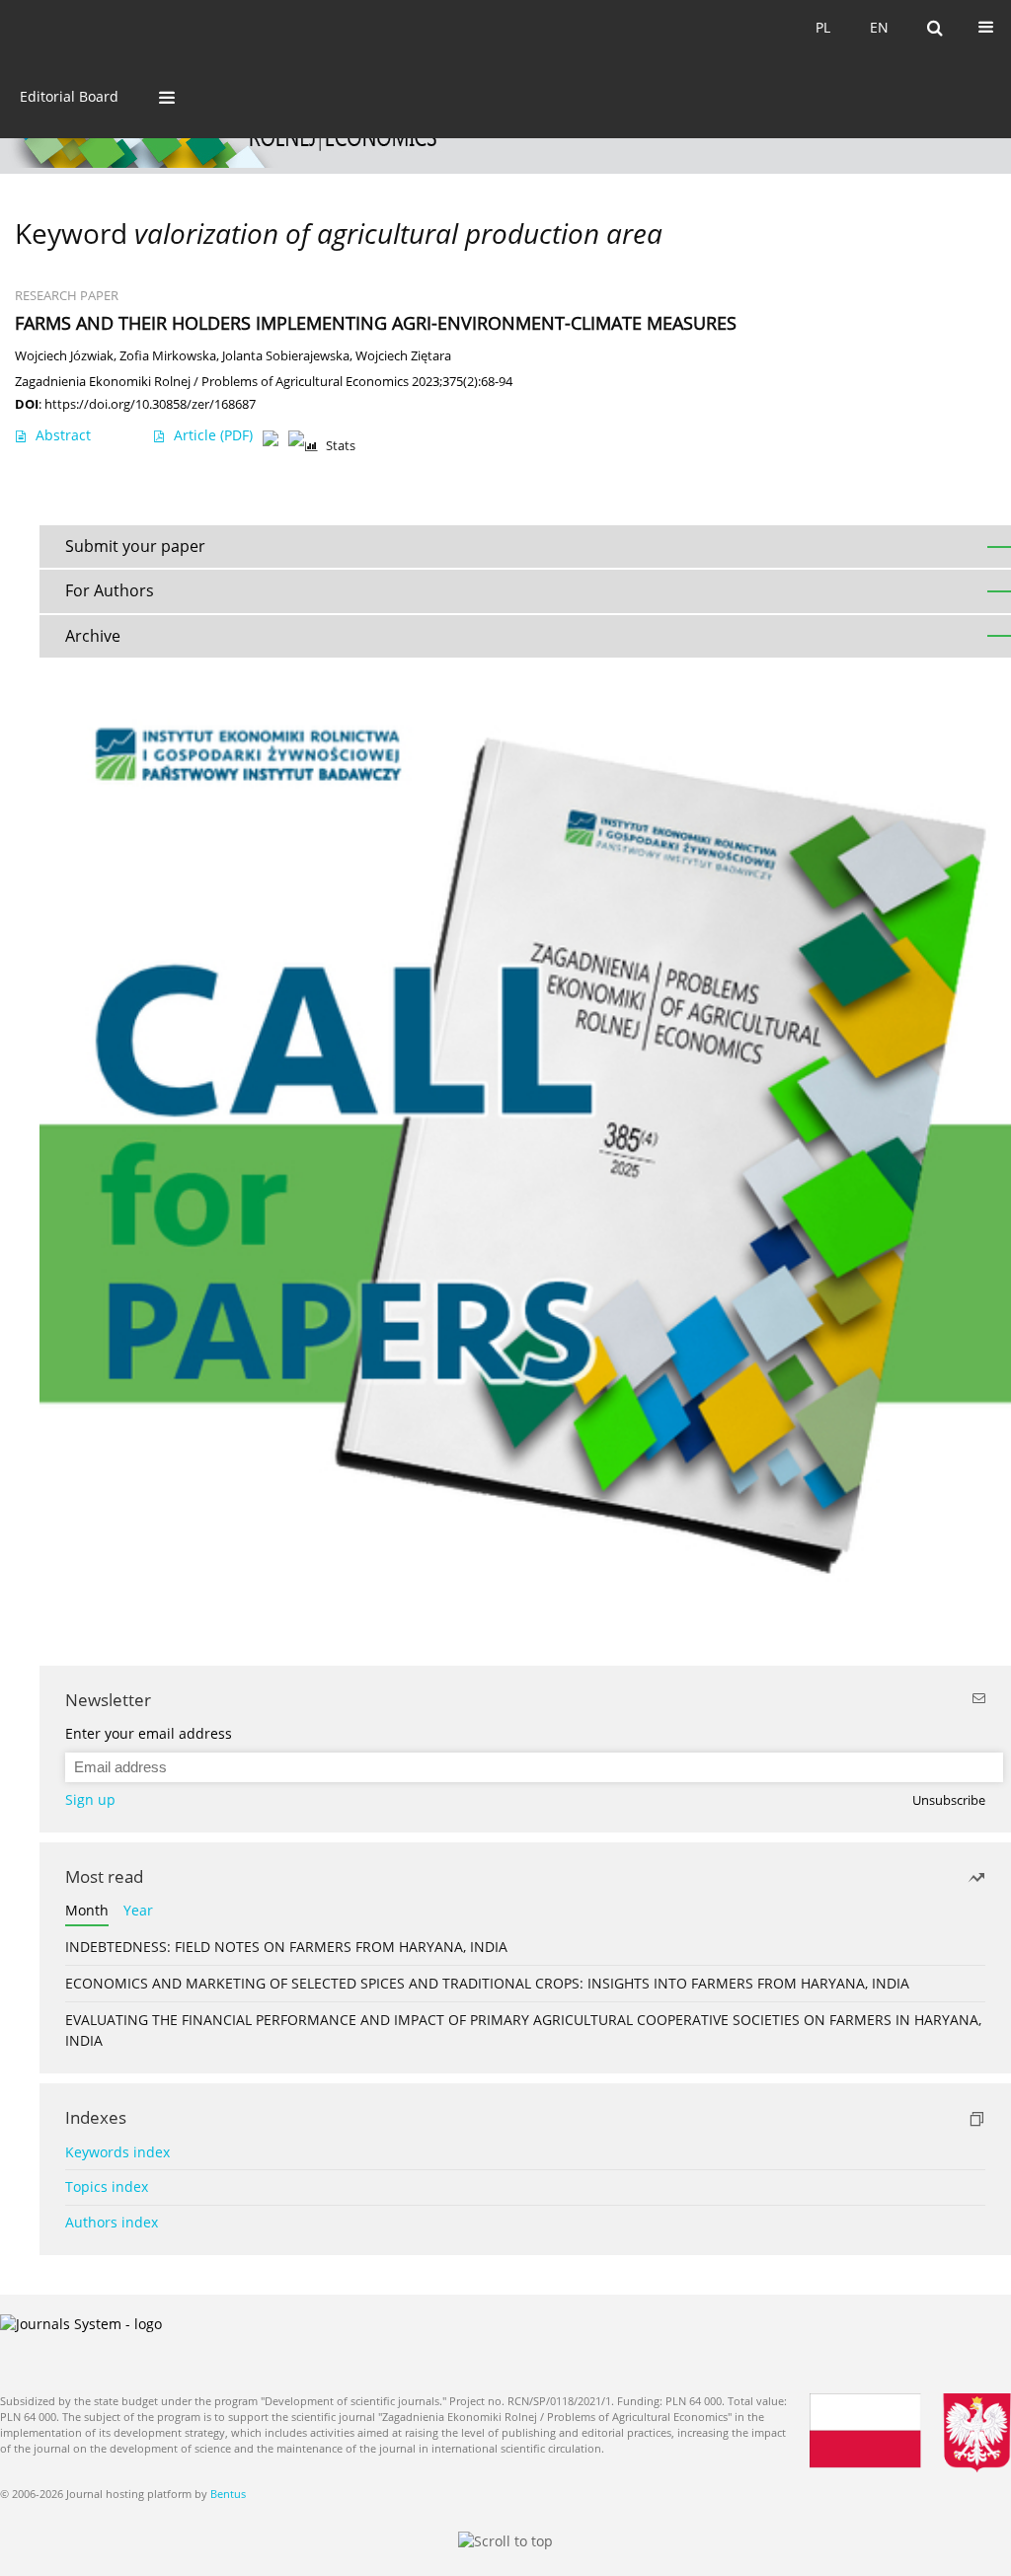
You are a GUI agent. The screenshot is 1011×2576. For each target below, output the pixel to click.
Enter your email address (149, 1733)
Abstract (63, 435)
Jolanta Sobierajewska (286, 356)
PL (823, 27)
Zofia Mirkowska (168, 356)
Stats (341, 446)
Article (213, 435)
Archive (93, 636)
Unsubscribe (949, 1800)
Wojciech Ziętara (403, 356)
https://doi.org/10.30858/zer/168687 (150, 404)
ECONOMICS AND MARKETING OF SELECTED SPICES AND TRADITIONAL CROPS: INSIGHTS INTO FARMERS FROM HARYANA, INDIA (487, 1983)
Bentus (228, 2494)
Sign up (90, 1799)
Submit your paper (135, 546)
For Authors (110, 590)
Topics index (107, 2186)
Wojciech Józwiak (64, 356)
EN (879, 27)
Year (138, 1910)
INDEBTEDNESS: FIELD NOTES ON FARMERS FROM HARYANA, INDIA (286, 1947)
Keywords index (117, 2152)
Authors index (112, 2222)
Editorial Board (69, 96)
